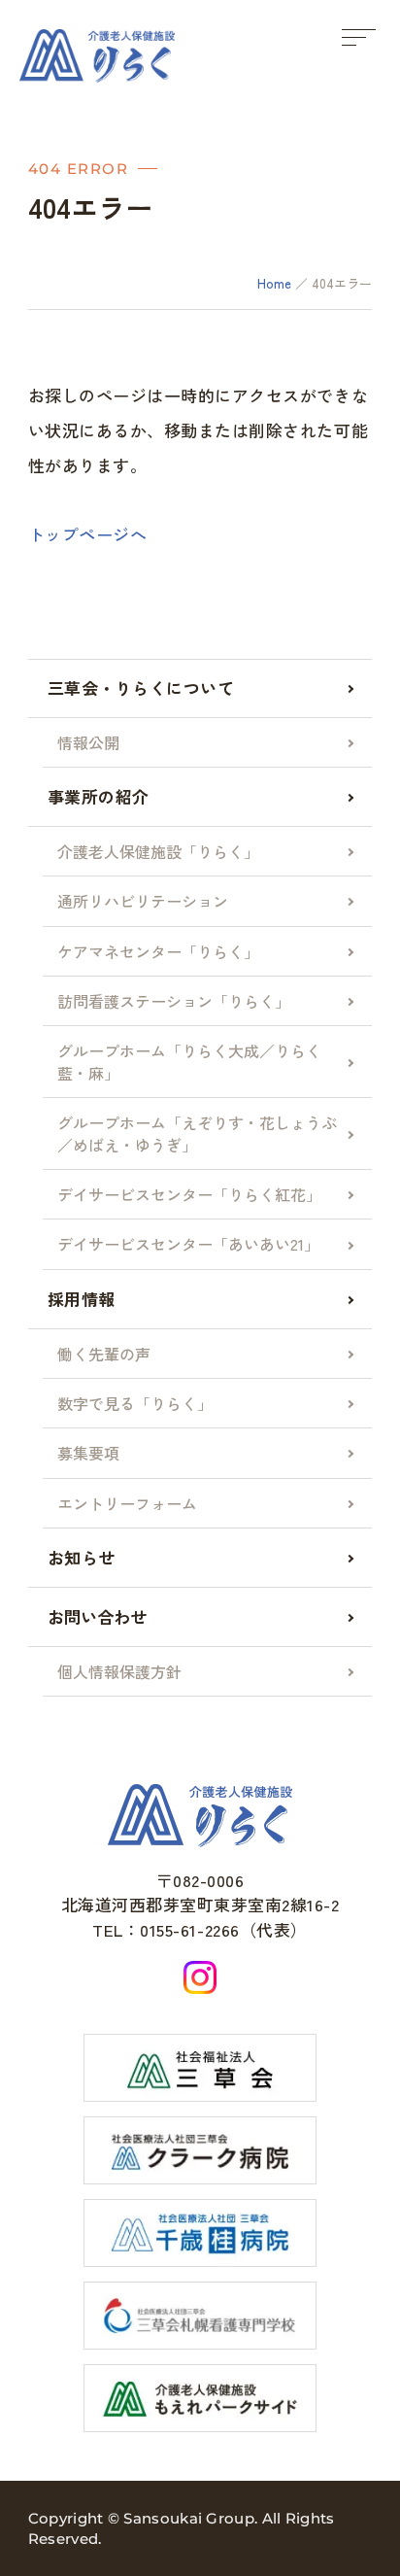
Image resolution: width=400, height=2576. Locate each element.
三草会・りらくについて (141, 687)
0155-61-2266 (189, 1929)
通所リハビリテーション (143, 901)
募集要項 (88, 1453)
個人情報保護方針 (119, 1671)
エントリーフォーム (127, 1503)
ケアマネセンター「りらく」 (158, 951)
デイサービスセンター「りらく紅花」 (189, 1194)
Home (274, 283)
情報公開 (88, 742)
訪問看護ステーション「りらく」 (174, 1001)
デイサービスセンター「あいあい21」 (188, 1244)
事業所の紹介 (99, 796)
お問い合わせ (97, 1616)
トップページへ (88, 534)
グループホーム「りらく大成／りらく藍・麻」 (189, 1061)
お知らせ (82, 1557)
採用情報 (82, 1299)
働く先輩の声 (104, 1354)
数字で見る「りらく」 (135, 1403)
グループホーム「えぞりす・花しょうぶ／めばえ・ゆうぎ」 (197, 1133)
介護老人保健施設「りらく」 (158, 851)
